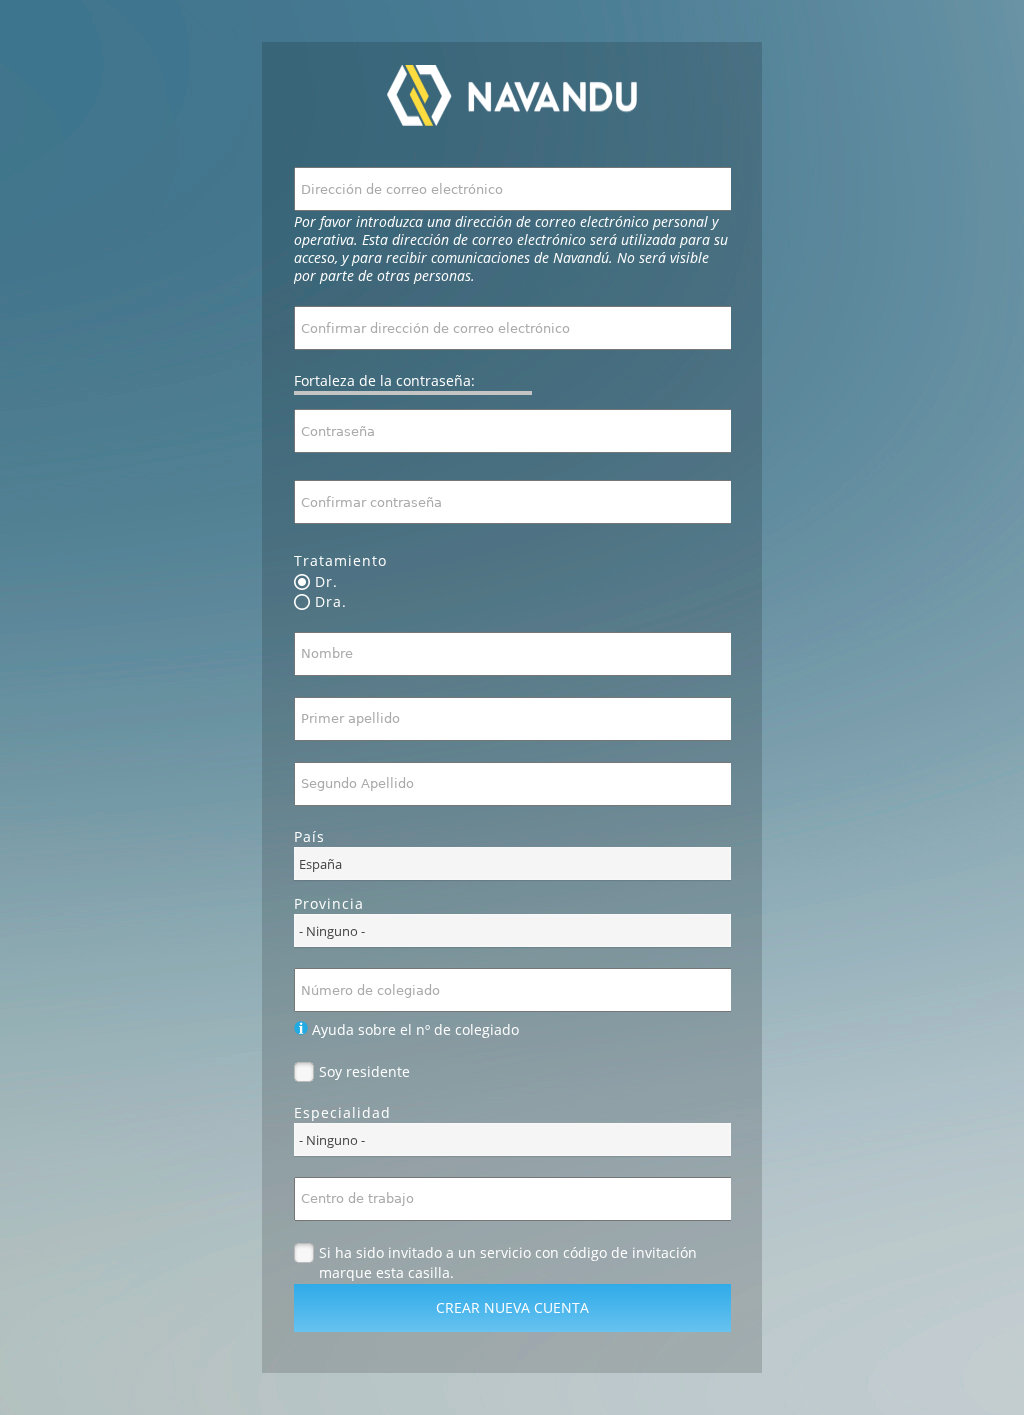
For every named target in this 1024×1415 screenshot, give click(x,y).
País (309, 836)
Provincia (329, 903)
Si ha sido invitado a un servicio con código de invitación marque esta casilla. (508, 1253)
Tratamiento (340, 560)
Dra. (331, 602)
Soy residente (364, 1071)
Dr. (326, 582)
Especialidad (342, 1112)
